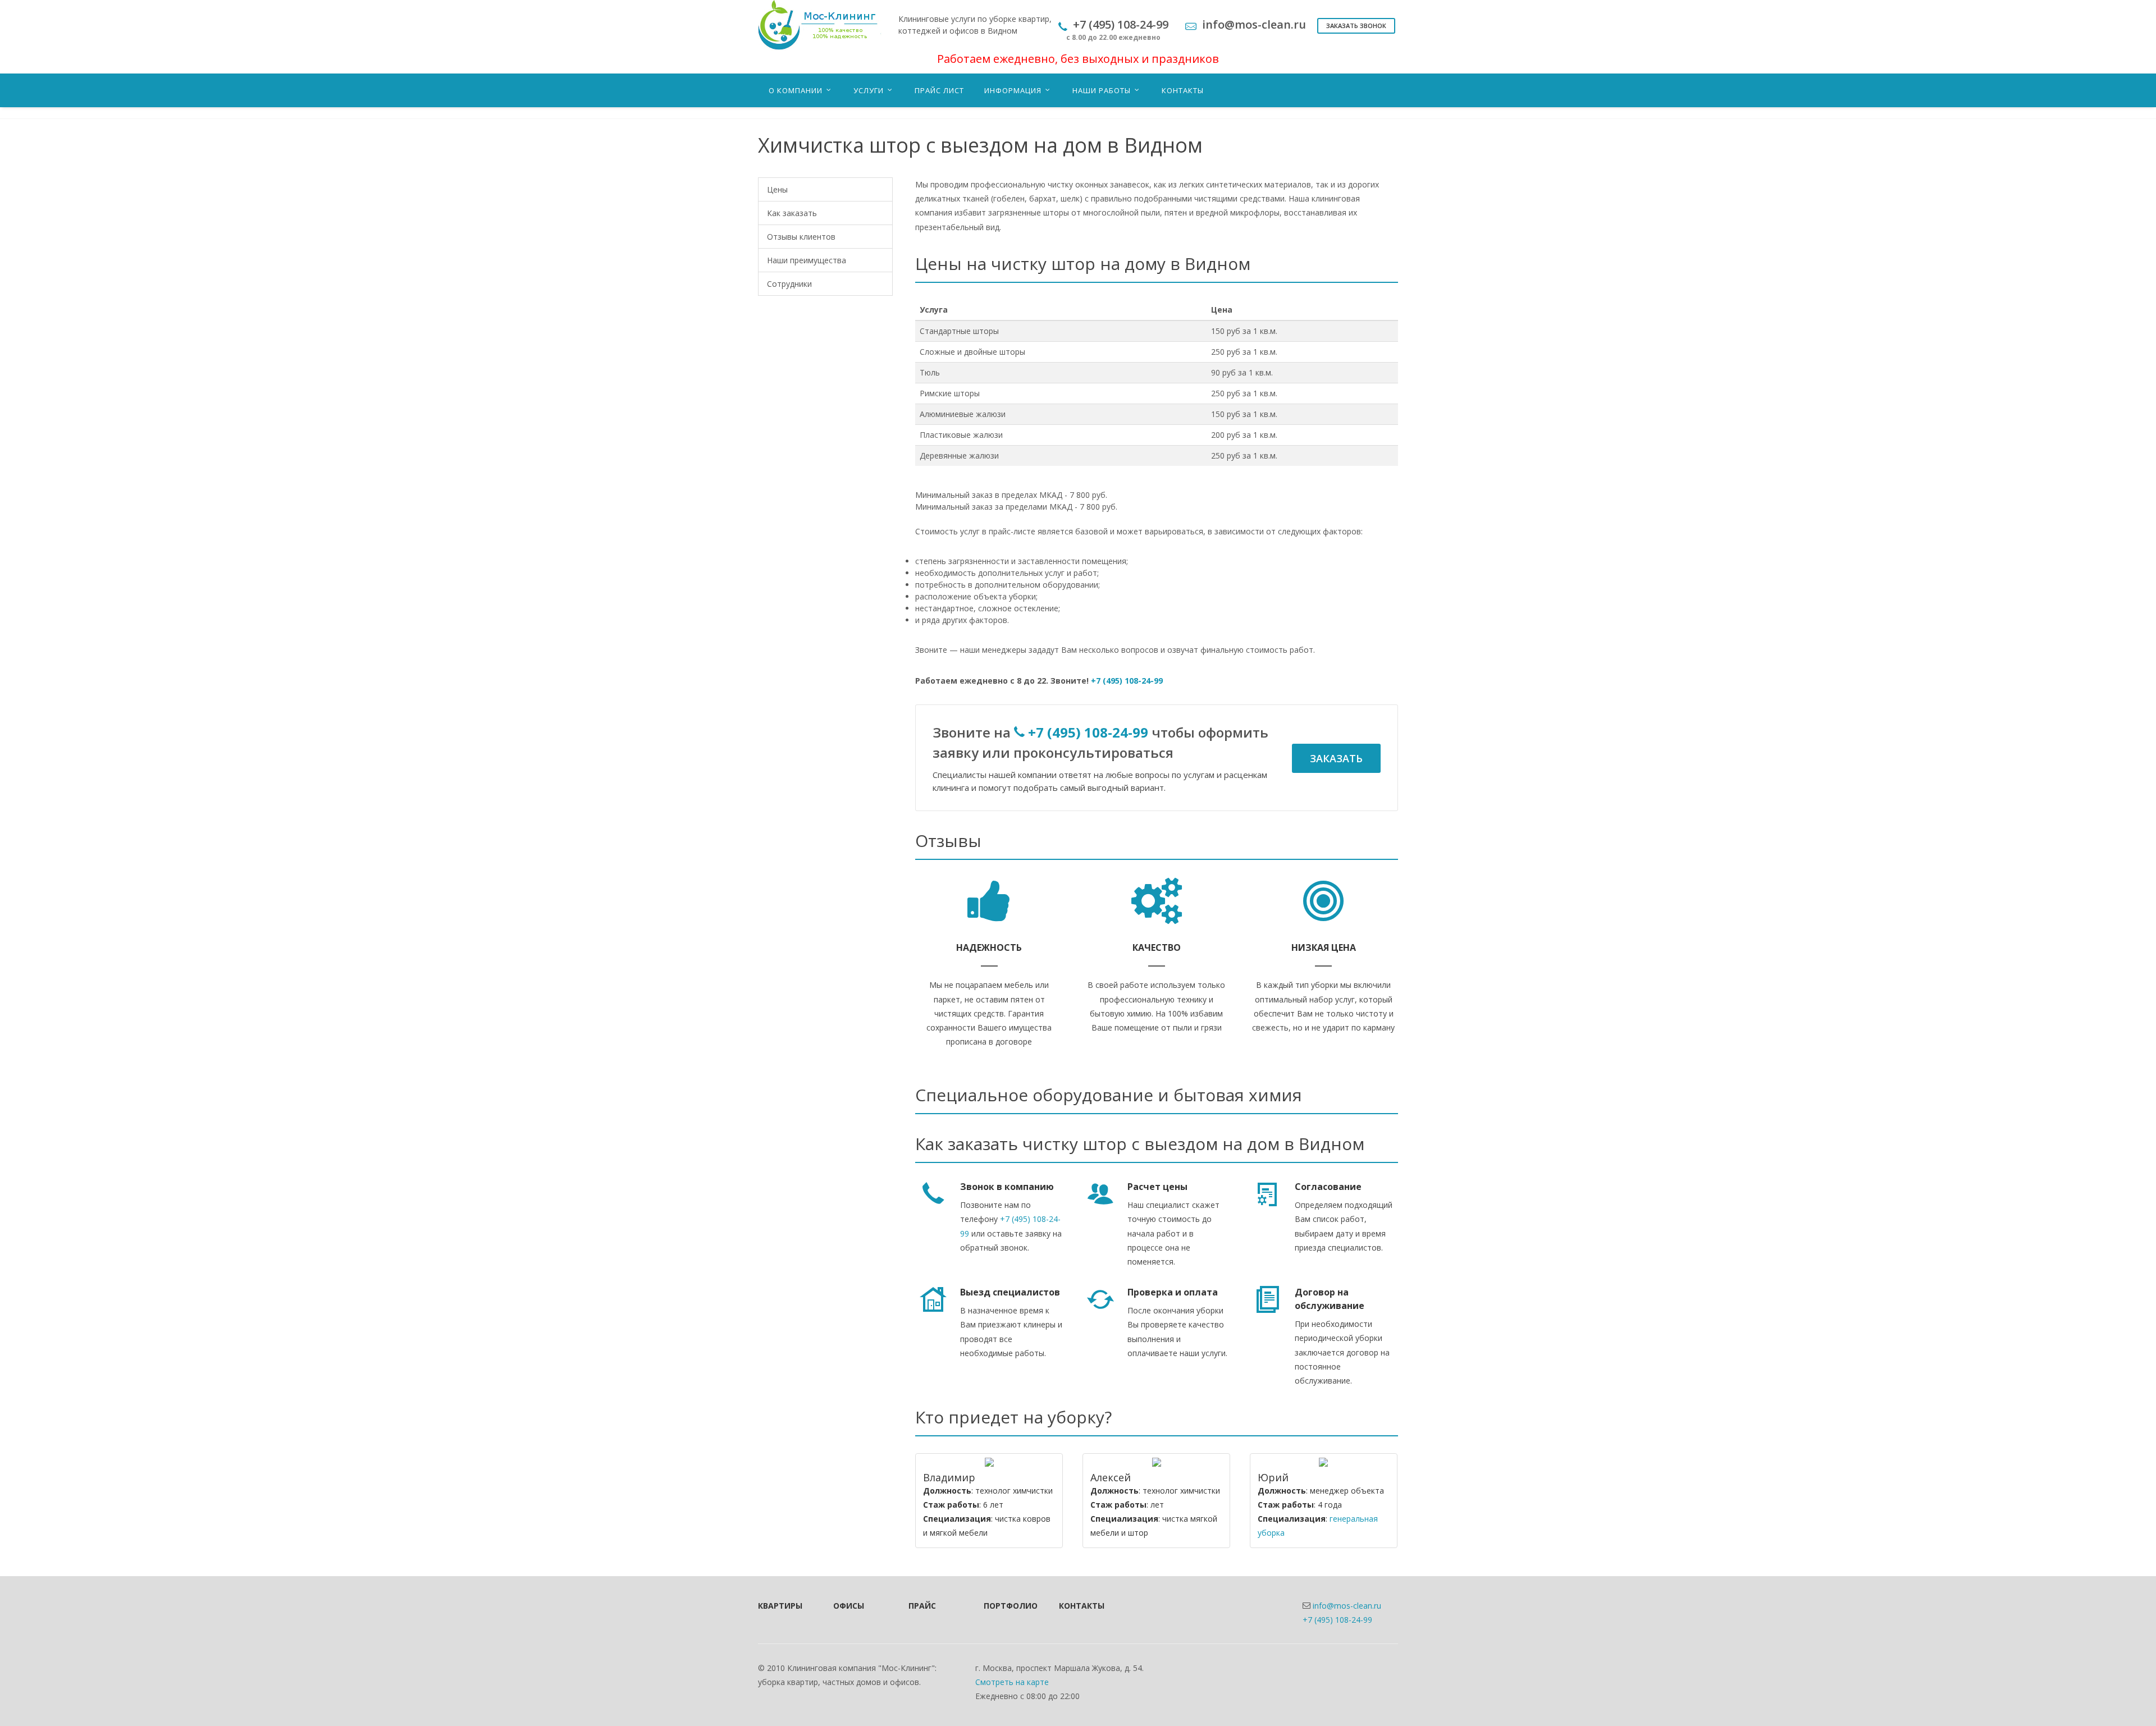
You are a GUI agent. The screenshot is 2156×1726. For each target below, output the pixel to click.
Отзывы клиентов (801, 237)
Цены (777, 189)
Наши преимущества (807, 260)
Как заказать (792, 213)
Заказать (1336, 758)
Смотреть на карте (1012, 1682)
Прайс (922, 1606)
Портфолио (1006, 1606)
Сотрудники (789, 284)
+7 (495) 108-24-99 (1127, 681)
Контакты (1081, 1606)
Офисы (849, 1606)
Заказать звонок (1356, 26)
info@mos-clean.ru (1347, 1606)
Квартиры (780, 1606)
